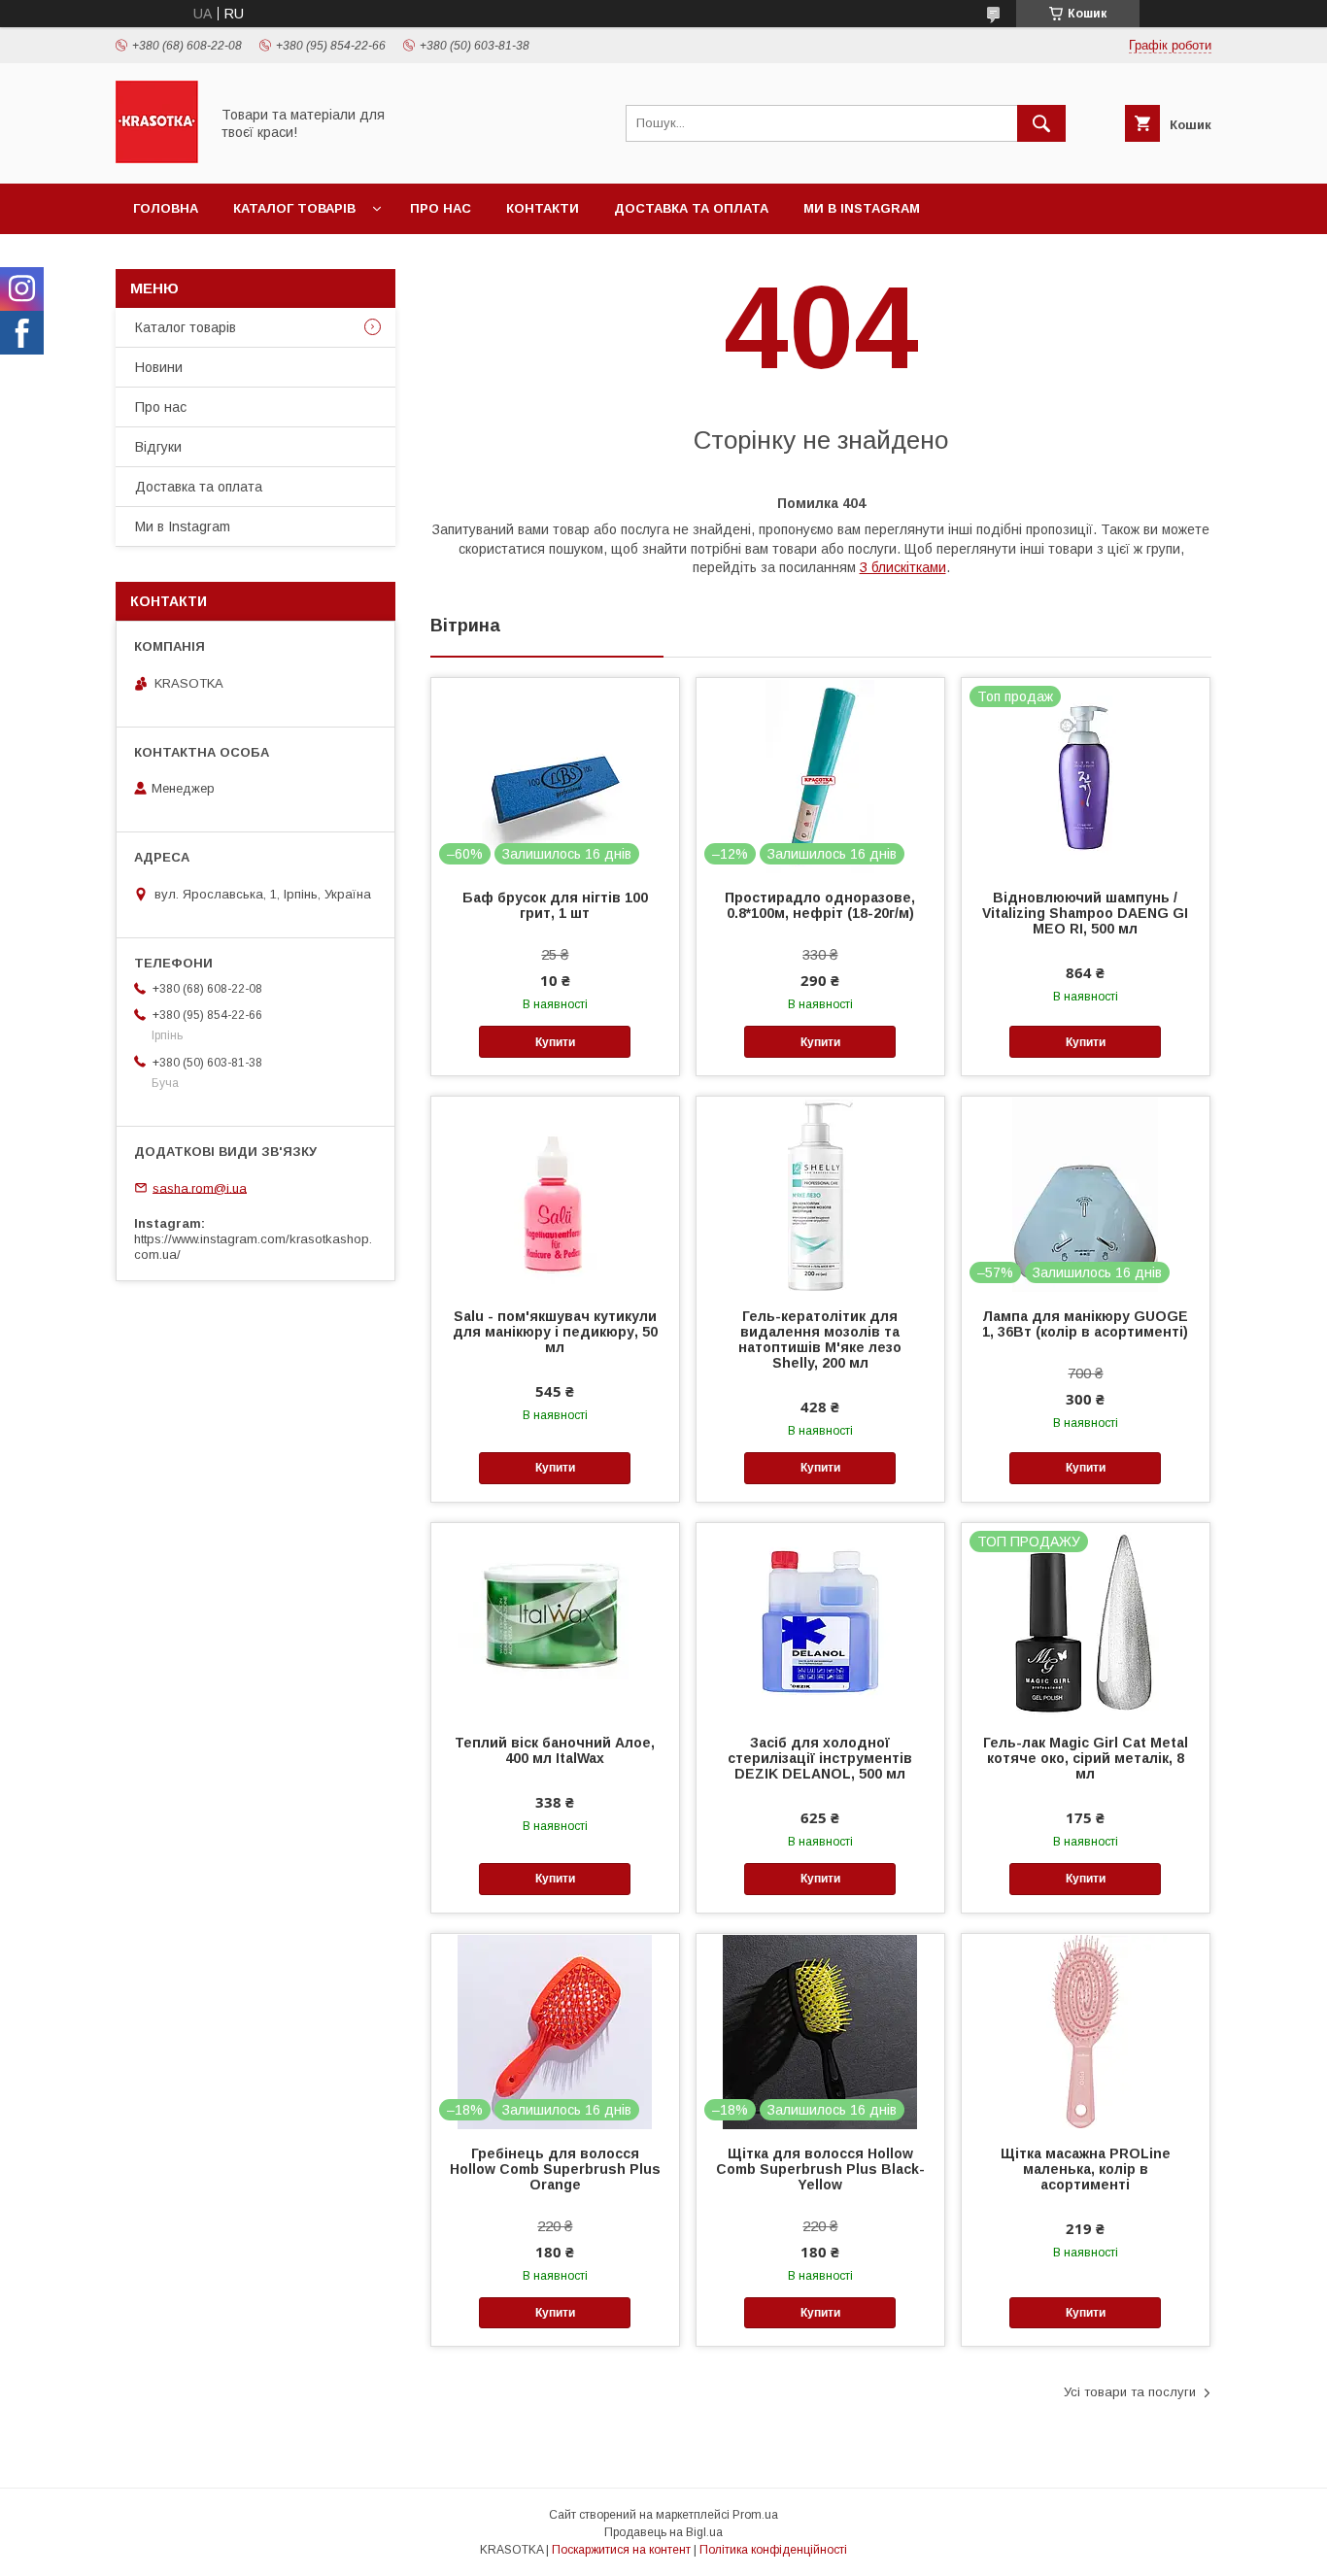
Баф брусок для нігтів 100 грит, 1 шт (555, 905)
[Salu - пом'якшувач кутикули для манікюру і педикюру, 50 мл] (555, 1194)
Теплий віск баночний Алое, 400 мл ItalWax (555, 1750)
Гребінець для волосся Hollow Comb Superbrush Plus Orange (555, 2169)
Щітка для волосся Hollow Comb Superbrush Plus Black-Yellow (820, 2169)
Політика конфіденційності (773, 2550)
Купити (555, 1042)
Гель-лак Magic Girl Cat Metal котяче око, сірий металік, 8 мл (1086, 1758)
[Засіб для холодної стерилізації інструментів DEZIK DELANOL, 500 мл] (820, 1620)
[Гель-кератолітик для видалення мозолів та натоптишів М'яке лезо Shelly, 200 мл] (820, 1194)
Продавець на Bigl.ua (663, 2532)
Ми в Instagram (862, 208)
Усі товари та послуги (1130, 2392)
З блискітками (903, 567)
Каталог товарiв (294, 208)
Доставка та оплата (691, 208)
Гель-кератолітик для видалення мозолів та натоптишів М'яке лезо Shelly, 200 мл (820, 1339)
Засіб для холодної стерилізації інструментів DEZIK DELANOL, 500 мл (820, 1758)
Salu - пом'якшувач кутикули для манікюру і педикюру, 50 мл (555, 1332)
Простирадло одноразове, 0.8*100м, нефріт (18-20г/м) (820, 905)
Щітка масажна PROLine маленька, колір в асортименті (1086, 2169)
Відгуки (158, 447)
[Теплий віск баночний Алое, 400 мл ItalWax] (555, 1620)
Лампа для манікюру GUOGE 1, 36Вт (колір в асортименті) (1085, 1324)
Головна (166, 208)
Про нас (441, 208)
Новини (159, 367)
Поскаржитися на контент (621, 2550)
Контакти (543, 208)
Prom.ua (755, 2515)
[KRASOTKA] (157, 158)
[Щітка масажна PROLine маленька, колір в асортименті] (1086, 2031)
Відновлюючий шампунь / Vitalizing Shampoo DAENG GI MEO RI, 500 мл (1085, 913)
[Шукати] (1041, 123)
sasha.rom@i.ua (200, 1187)
